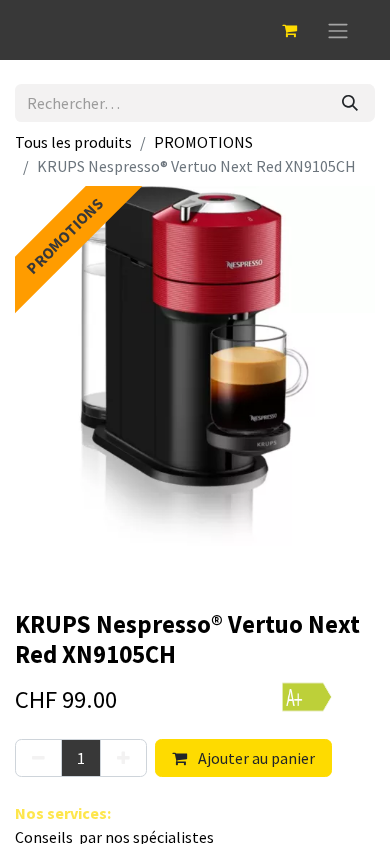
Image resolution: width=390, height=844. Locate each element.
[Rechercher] (350, 103)
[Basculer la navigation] (338, 30)
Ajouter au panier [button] (255, 758)
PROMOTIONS (203, 142)
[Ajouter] (123, 758)
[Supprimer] (38, 758)
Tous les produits (73, 142)
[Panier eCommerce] (289, 30)
